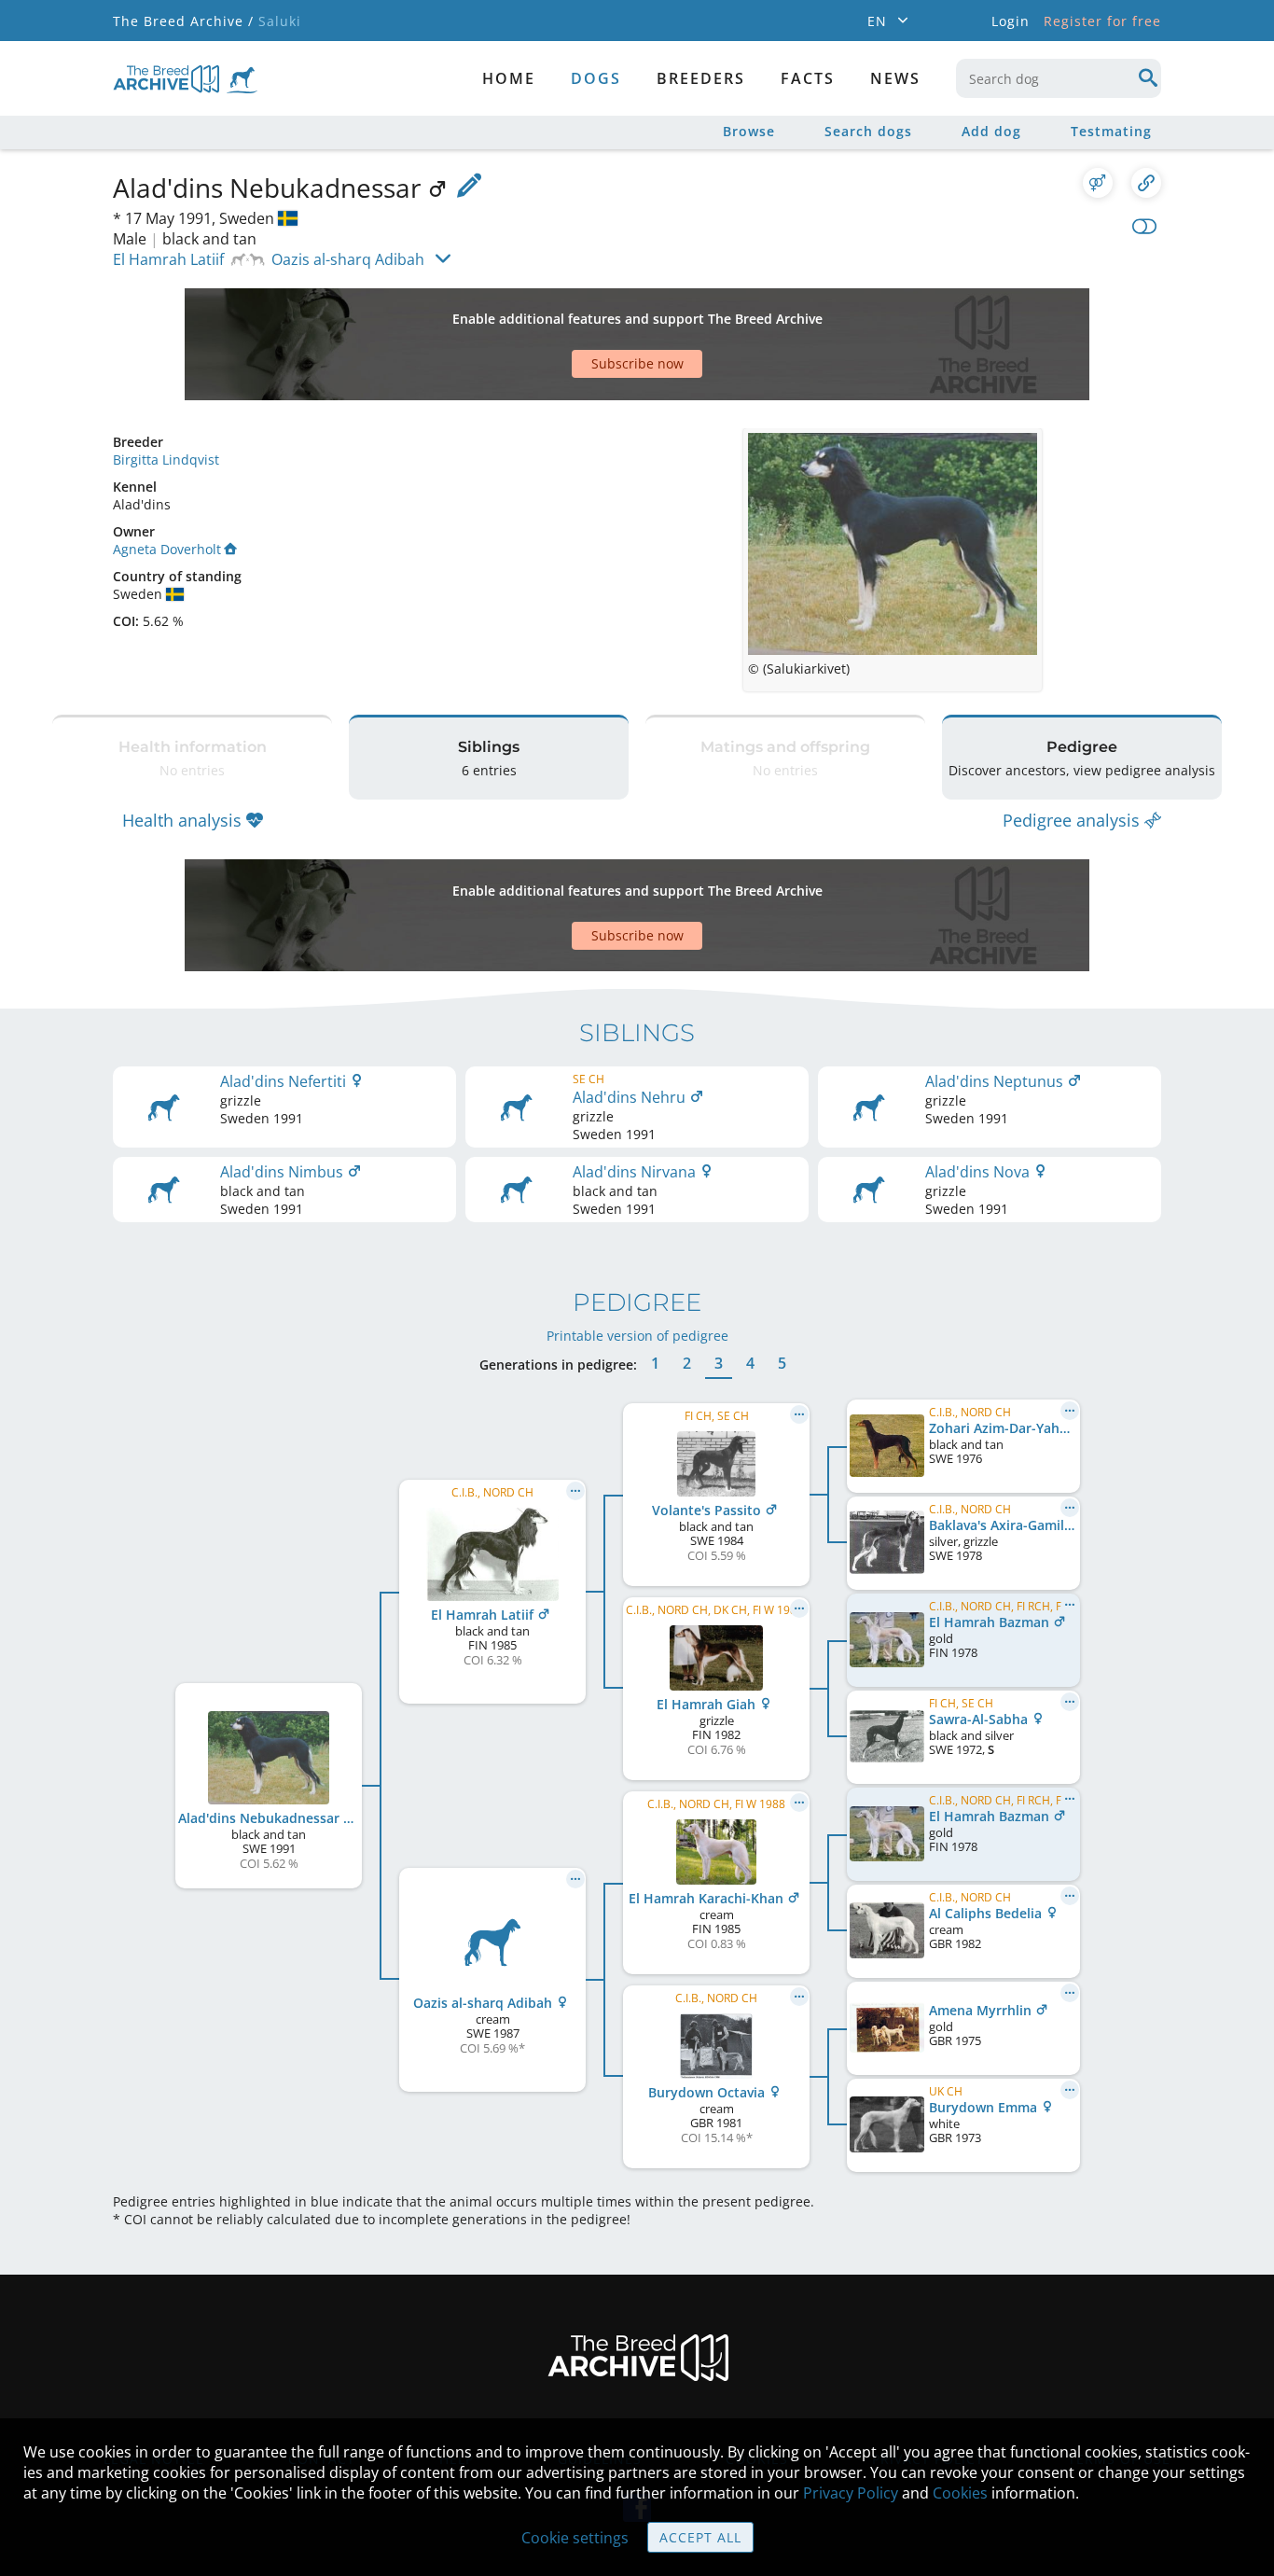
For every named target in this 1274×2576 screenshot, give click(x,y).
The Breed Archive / (183, 21)
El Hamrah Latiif (168, 259)
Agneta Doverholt (167, 549)
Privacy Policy (851, 2493)
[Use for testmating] (1098, 183)
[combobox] (1059, 78)
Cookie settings (575, 2538)
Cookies (960, 2493)
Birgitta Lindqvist (166, 460)
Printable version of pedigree (637, 1336)
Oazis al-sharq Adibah (348, 259)
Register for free (1102, 21)
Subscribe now (637, 363)
